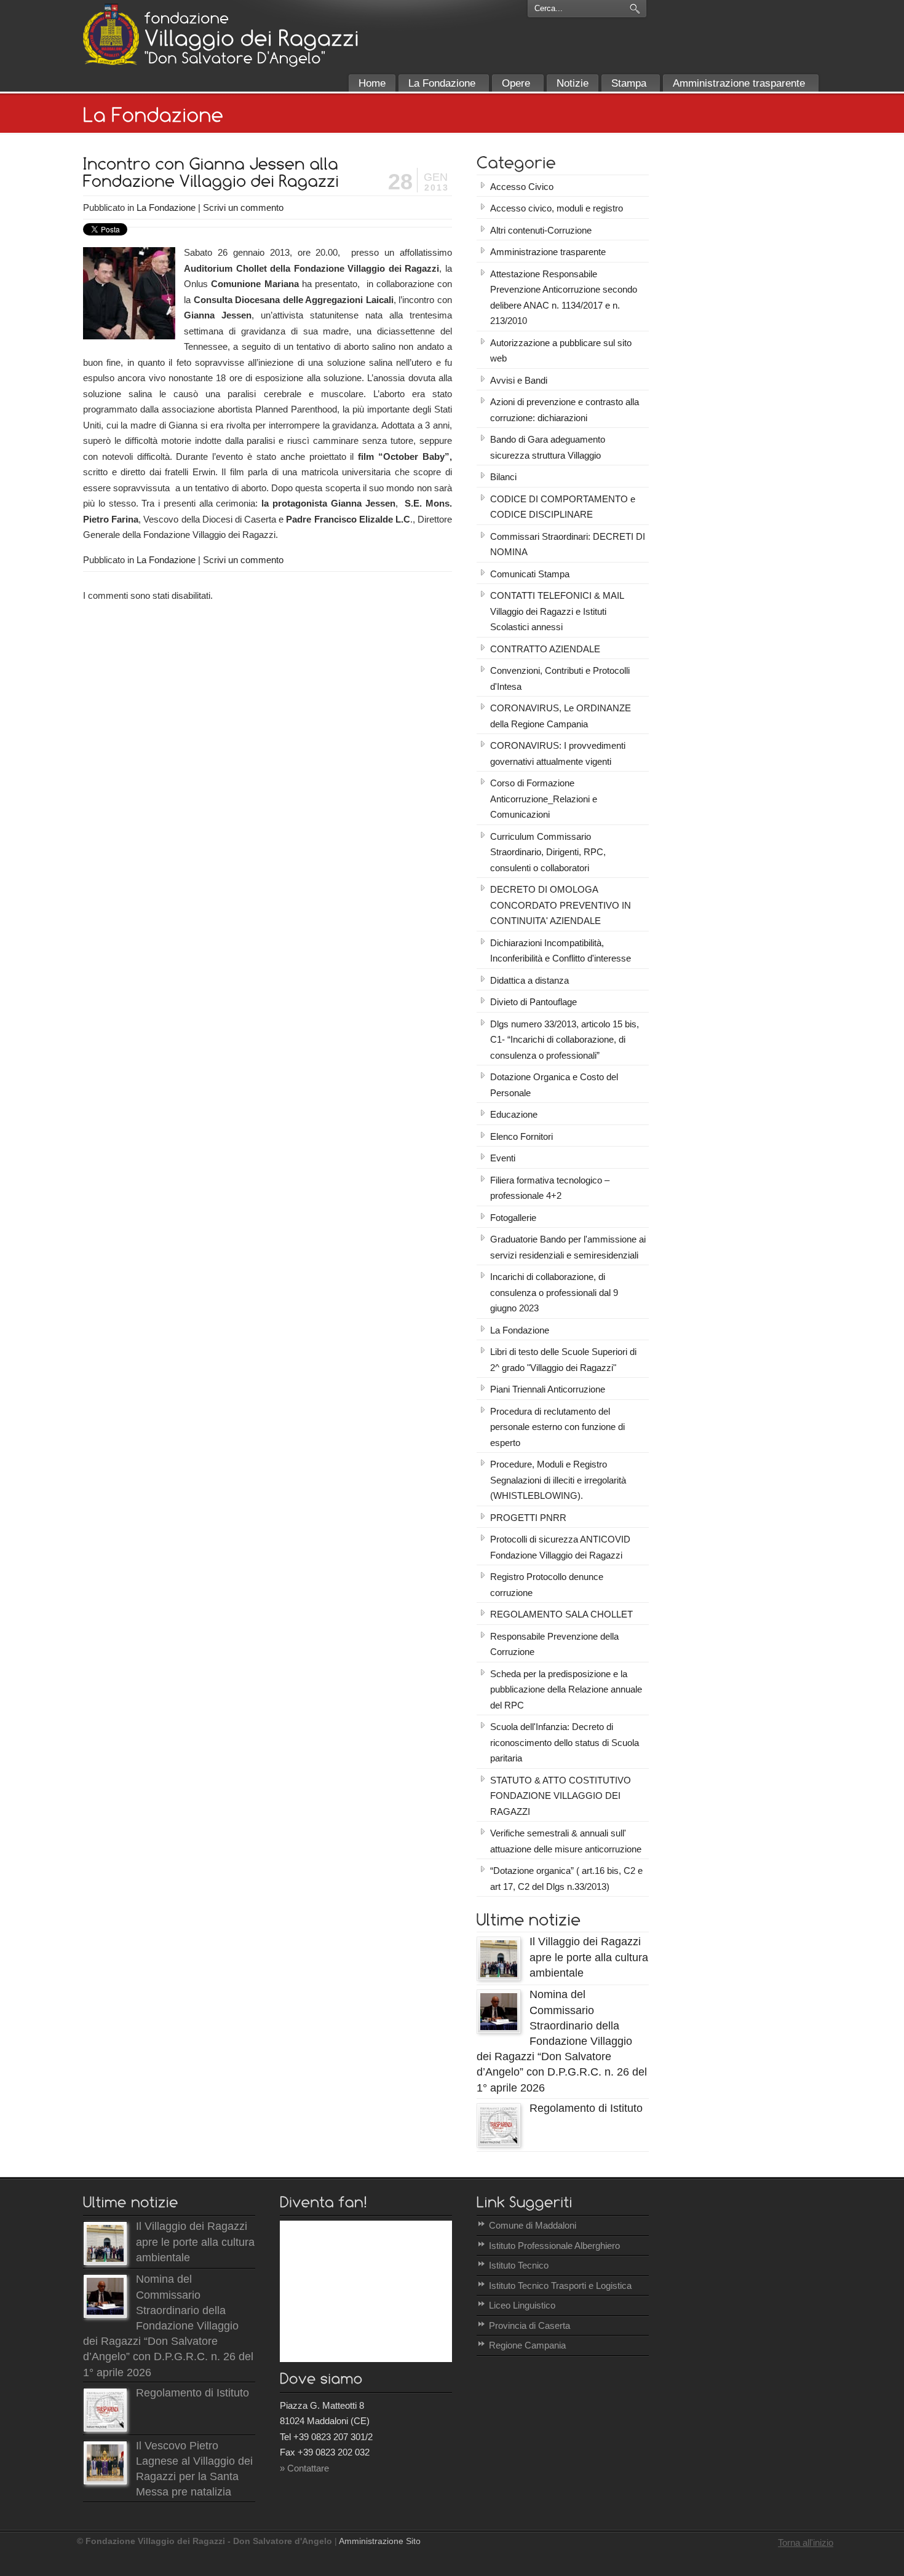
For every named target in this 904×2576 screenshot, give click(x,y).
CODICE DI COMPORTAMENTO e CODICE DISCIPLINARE (563, 507)
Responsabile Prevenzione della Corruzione (554, 1644)
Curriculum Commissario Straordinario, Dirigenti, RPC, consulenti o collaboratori (548, 852)
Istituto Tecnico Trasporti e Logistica (560, 2286)
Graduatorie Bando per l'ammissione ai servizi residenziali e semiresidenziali (568, 1247)
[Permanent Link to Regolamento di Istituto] (499, 2143)
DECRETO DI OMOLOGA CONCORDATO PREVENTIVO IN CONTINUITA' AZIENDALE (561, 905)
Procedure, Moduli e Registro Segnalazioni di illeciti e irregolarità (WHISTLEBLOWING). (558, 1480)
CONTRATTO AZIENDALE (545, 649)
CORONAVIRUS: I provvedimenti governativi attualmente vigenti (558, 753)
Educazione (514, 1114)
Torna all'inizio (806, 2542)
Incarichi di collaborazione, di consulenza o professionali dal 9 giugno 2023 (554, 1292)
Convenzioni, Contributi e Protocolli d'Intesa (560, 678)
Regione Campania (527, 2345)
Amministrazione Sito (380, 2541)
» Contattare (304, 2468)
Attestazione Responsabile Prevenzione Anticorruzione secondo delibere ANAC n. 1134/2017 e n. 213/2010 (564, 298)
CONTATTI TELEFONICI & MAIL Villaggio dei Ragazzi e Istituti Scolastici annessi (557, 611)
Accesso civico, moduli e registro (557, 208)
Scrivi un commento (243, 207)
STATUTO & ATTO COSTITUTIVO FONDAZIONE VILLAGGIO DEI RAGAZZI (561, 1796)
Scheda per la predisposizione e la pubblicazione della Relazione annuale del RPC (566, 1689)
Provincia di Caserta (529, 2325)
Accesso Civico (522, 187)
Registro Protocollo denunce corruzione (547, 1585)
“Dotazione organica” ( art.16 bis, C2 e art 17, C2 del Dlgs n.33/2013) (566, 1879)
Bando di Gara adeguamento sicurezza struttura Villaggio (548, 447)
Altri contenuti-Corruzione (541, 230)
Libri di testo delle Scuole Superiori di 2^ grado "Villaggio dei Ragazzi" (563, 1360)
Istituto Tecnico (519, 2265)
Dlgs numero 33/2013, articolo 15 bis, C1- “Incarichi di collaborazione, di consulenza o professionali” (565, 1040)
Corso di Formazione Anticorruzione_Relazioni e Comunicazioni (544, 799)
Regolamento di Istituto (586, 2108)
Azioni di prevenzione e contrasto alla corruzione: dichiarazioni (565, 410)
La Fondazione (166, 207)
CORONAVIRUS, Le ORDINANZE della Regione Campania (561, 716)
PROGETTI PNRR (528, 1518)
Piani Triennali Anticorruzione (548, 1389)
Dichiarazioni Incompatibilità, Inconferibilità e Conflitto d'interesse (561, 951)
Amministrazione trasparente (548, 252)
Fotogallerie (513, 1218)
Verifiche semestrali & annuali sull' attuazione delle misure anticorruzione (566, 1841)
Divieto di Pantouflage (533, 1002)
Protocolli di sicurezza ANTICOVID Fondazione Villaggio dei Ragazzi (560, 1547)
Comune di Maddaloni (533, 2225)
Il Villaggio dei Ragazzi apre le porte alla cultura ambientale (589, 1957)
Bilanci (503, 477)
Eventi (503, 1158)
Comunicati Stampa (530, 574)
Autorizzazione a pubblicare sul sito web (561, 351)
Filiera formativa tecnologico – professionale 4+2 (550, 1188)
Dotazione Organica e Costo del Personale (554, 1085)
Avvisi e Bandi (519, 380)
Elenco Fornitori (521, 1136)
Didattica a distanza (529, 980)
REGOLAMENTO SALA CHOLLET (561, 1614)
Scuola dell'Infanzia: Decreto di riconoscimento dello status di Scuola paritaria (565, 1742)
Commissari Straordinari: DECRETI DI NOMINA (568, 544)
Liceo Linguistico (522, 2305)
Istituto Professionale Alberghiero (554, 2246)
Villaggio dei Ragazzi (111, 34)
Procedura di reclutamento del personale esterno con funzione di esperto (557, 1427)
